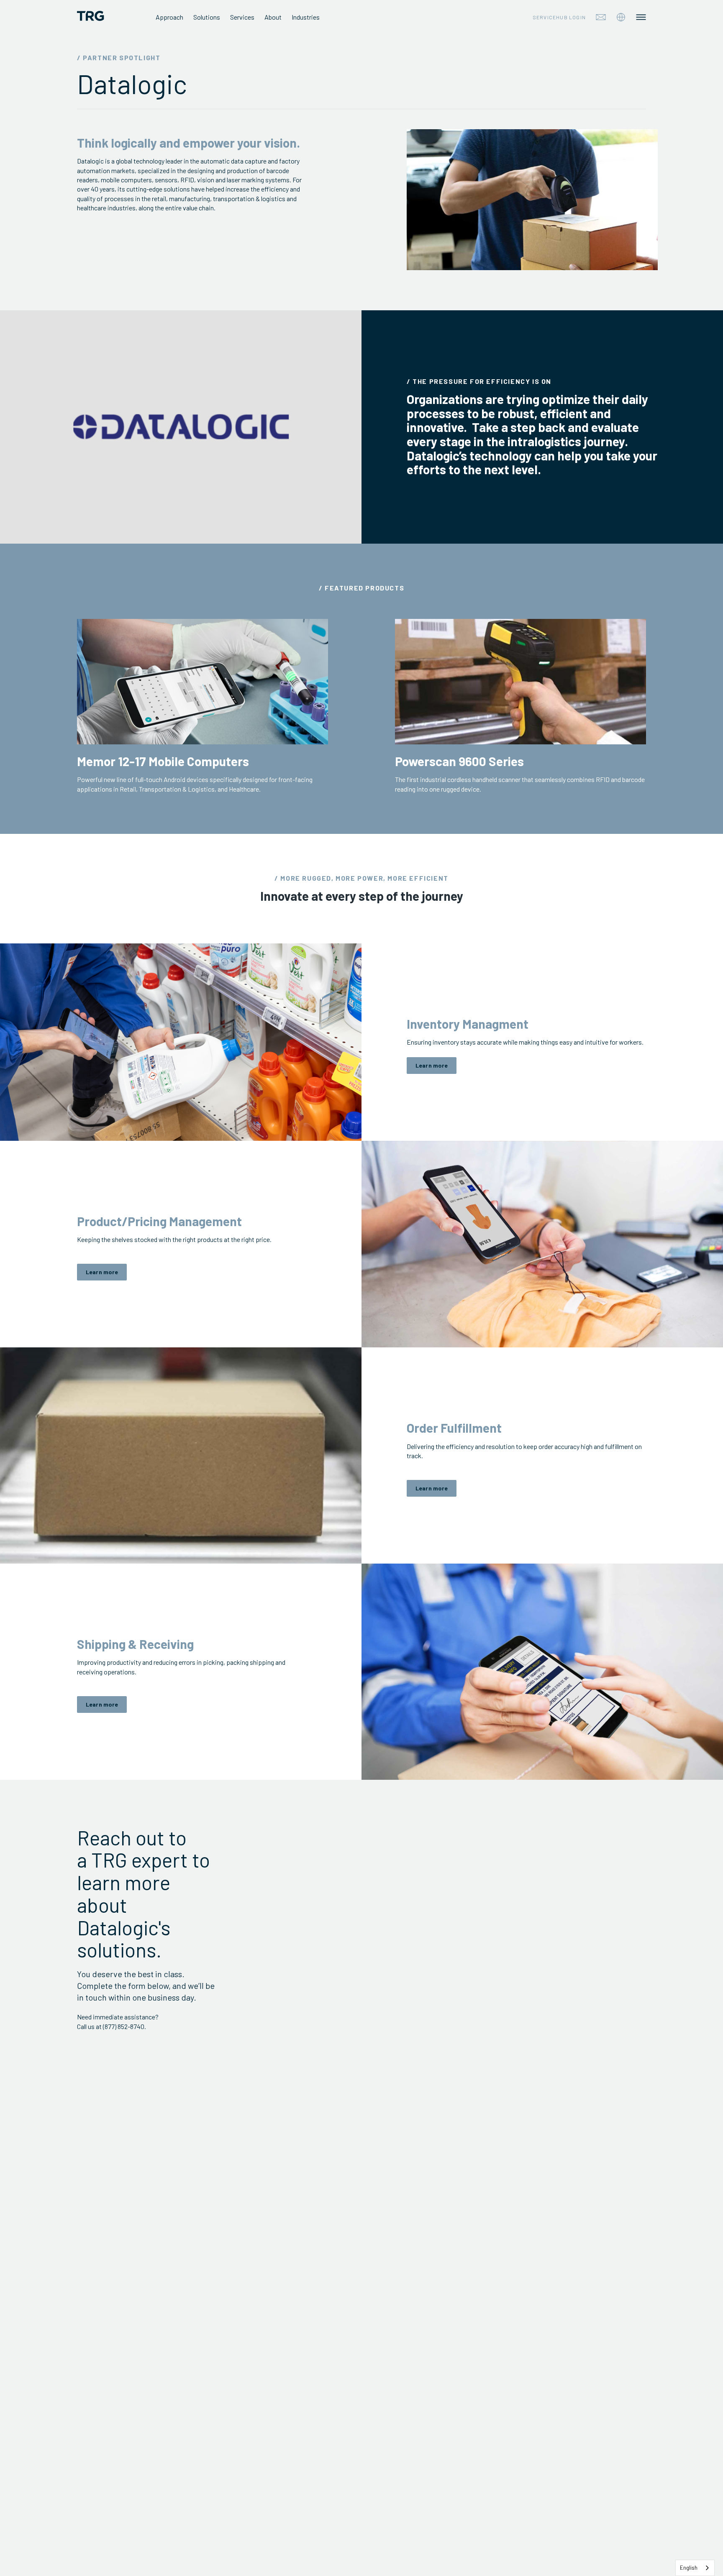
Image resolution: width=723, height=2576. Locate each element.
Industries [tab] (306, 17)
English (689, 2568)
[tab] (621, 17)
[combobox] (695, 2568)
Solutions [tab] (207, 17)
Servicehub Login (559, 17)
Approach (169, 17)
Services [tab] (242, 17)
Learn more (432, 1065)
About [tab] (273, 17)
